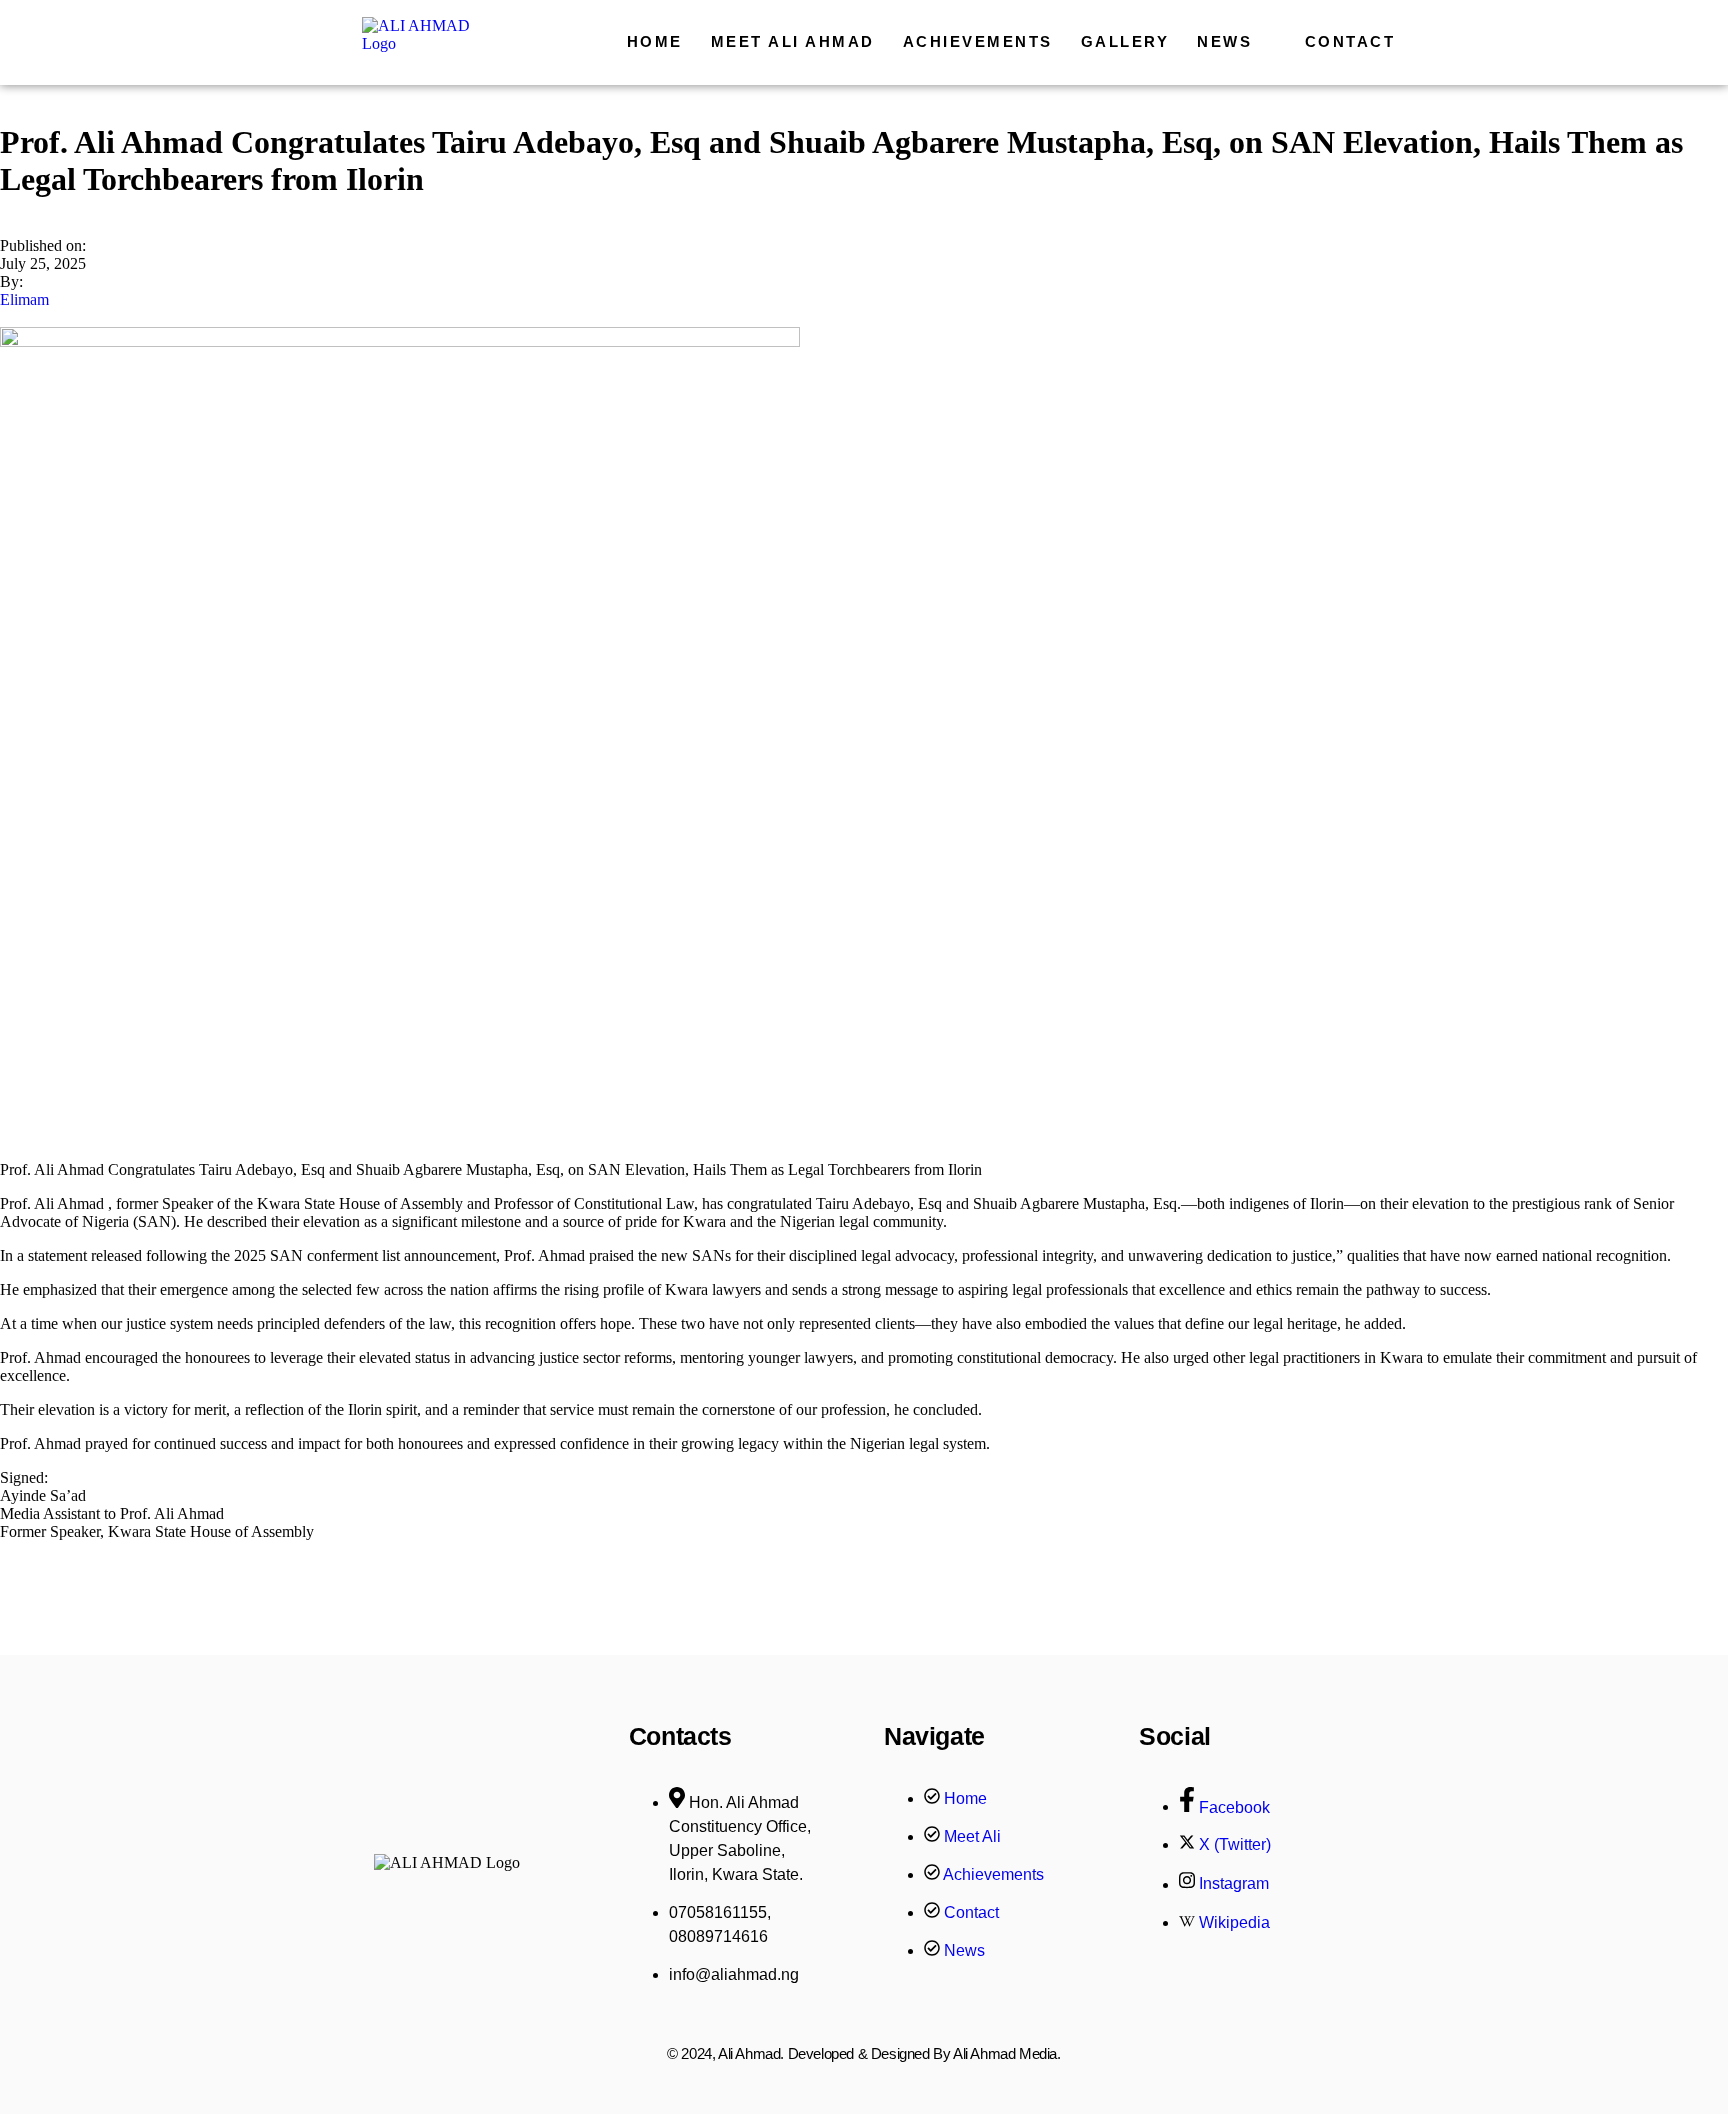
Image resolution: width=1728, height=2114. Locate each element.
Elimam (24, 299)
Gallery (1125, 41)
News (1224, 41)
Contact (1350, 41)
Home (655, 41)
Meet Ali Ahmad (793, 41)
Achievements (978, 41)
